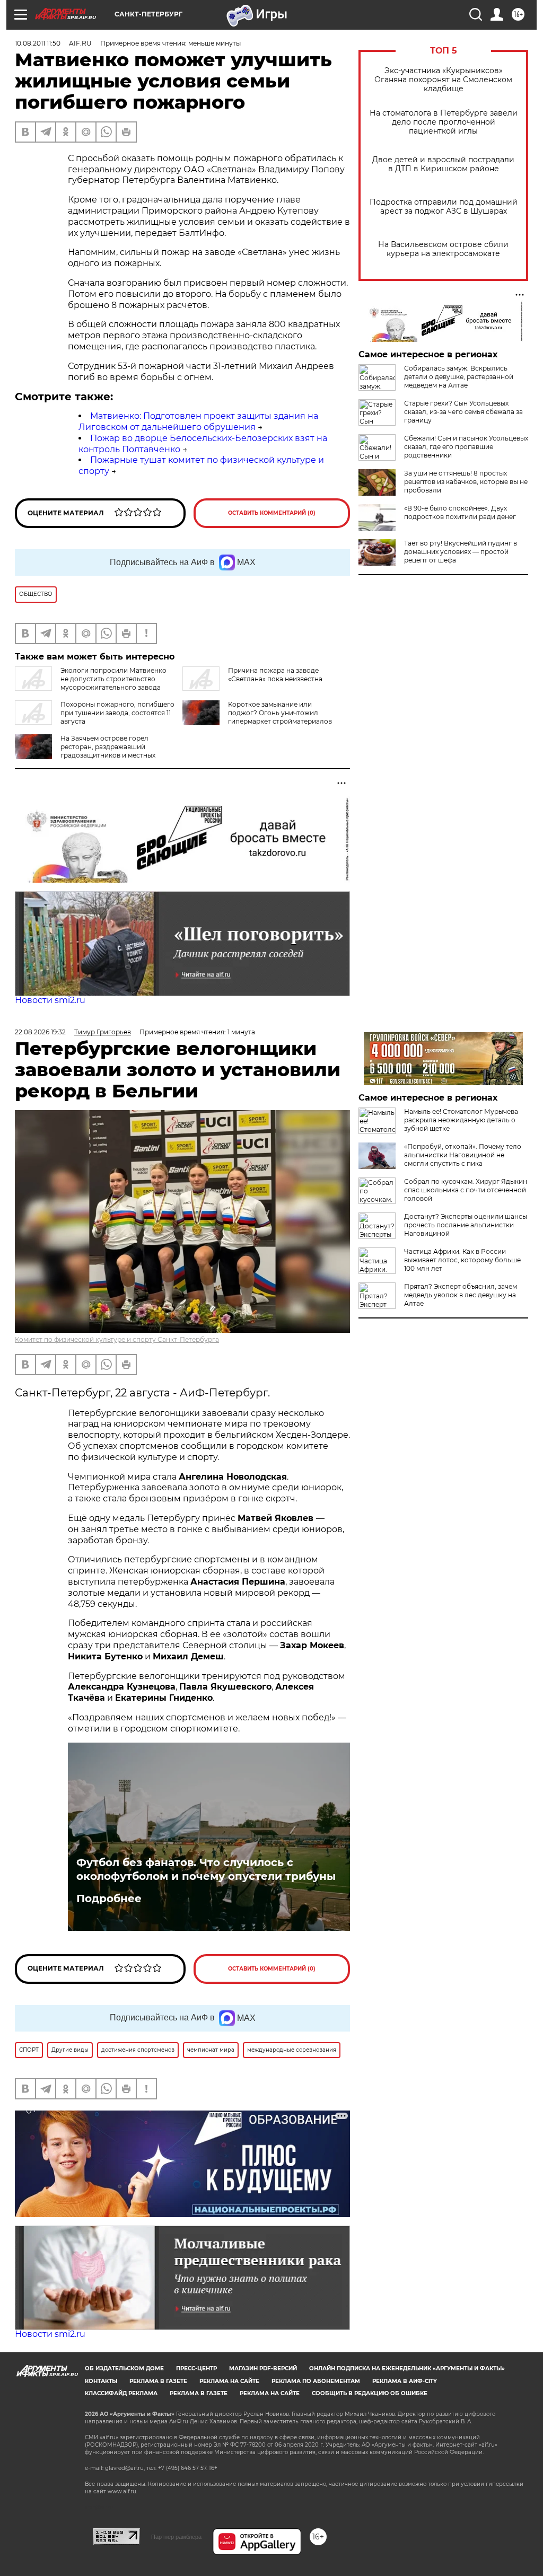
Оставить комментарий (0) (272, 513)
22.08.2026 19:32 (40, 1032)
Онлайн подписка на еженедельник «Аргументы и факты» (407, 2368)
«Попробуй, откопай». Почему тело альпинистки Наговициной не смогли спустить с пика (463, 1155)
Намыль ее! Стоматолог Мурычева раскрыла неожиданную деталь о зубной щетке (461, 1120)
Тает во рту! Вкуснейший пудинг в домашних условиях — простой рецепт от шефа (461, 552)
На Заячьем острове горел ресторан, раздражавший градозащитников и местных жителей (85, 751)
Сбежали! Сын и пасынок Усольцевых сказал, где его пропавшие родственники (466, 447)
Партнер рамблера (176, 2537)
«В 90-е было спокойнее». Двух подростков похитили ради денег (460, 512)
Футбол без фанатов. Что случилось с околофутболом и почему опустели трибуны (206, 1869)
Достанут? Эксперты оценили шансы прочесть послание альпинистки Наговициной (466, 1225)
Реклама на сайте (229, 2381)
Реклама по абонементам (316, 2381)
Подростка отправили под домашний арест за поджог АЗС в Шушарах (444, 207)
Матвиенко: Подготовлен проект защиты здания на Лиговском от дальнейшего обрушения (198, 421)
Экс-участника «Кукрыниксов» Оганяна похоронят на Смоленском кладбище (443, 80)
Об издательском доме (124, 2368)
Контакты (101, 2381)
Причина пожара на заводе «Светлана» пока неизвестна (275, 675)
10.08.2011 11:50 (38, 43)
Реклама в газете (158, 2381)
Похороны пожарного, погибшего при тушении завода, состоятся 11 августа (117, 713)
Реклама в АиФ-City (405, 2381)
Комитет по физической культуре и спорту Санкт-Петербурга (117, 1339)
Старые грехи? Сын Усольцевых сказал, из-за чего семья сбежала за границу (463, 412)
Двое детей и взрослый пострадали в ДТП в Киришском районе (443, 164)
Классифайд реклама (121, 2393)
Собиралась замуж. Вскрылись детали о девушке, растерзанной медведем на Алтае (459, 377)
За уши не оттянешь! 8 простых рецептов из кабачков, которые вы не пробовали (466, 482)
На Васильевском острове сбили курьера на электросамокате (443, 249)
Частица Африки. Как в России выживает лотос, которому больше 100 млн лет (462, 1260)
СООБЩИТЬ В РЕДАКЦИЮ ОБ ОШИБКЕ (370, 2393)
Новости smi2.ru (50, 1000)
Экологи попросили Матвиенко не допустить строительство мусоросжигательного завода (113, 679)
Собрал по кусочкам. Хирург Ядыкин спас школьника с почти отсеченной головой (466, 1190)
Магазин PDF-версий (263, 2368)
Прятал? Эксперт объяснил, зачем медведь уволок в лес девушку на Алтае (461, 1295)
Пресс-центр (196, 2368)
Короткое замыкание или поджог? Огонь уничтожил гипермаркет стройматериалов (280, 713)
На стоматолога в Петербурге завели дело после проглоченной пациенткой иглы (444, 122)
